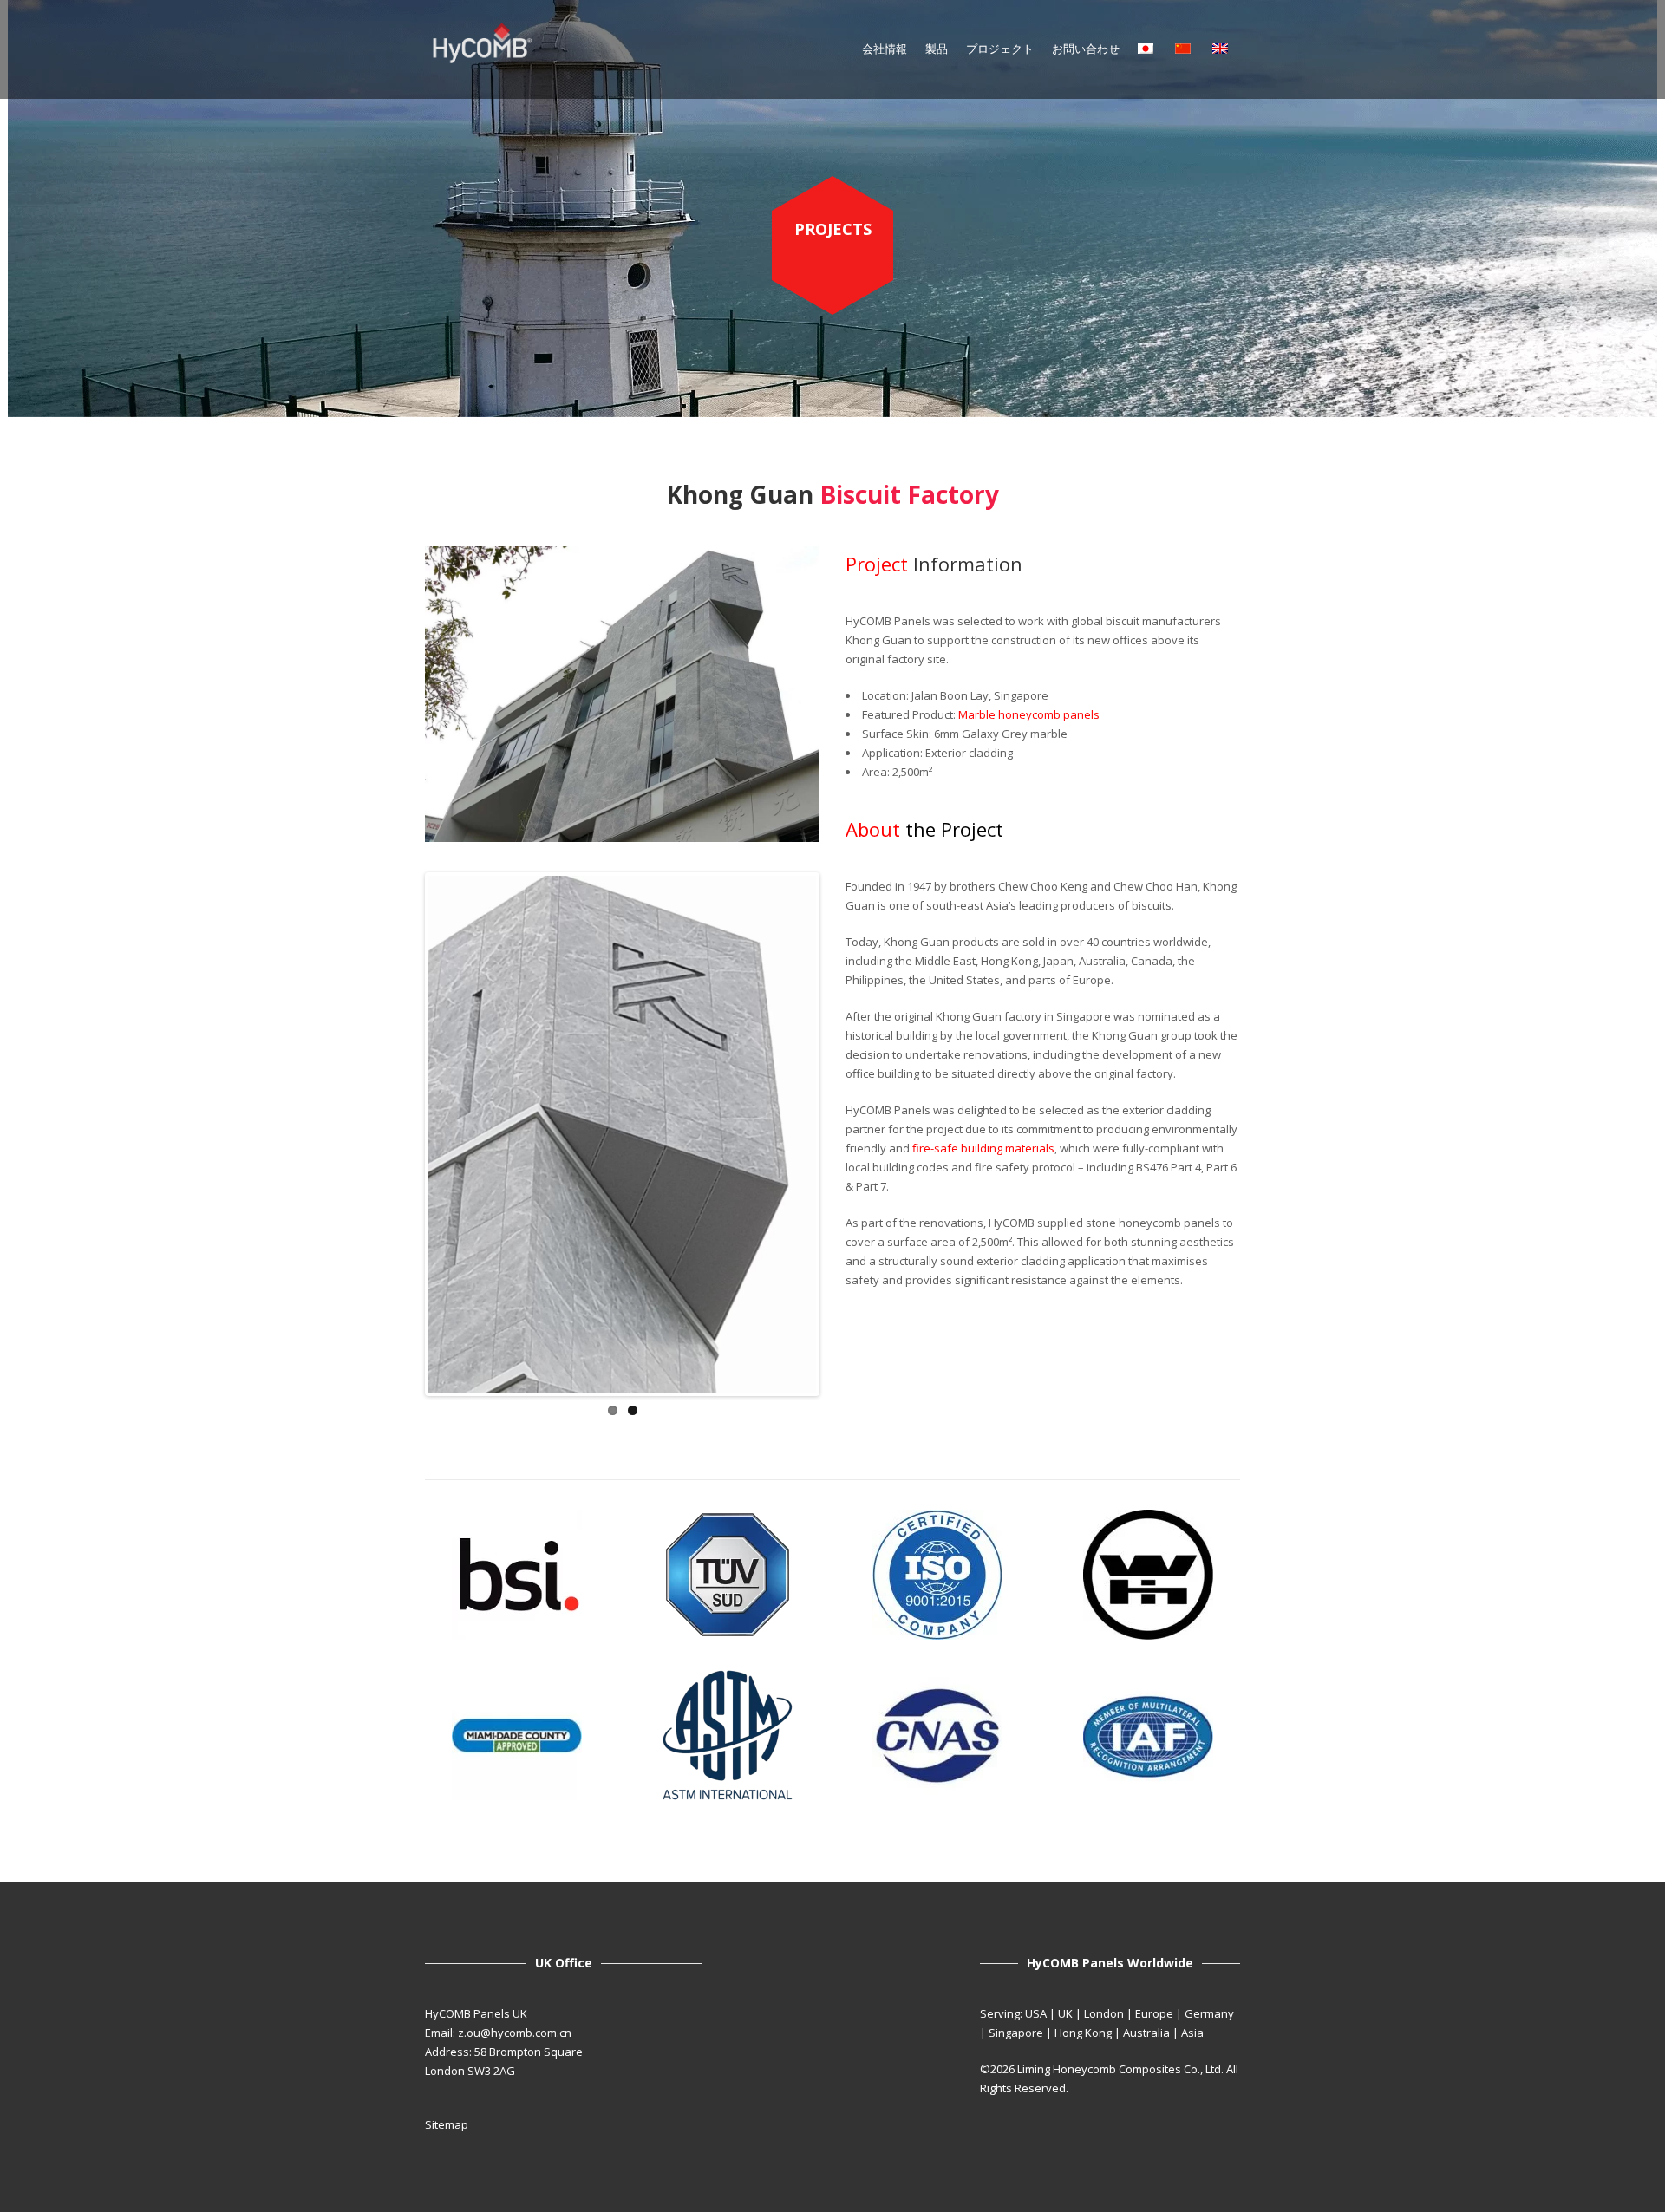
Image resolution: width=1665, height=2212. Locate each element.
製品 (937, 49)
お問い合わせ (1086, 49)
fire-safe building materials (983, 1148)
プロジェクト (1000, 49)
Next (842, 1134)
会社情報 (885, 49)
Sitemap (447, 2124)
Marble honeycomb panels (1029, 714)
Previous (402, 1134)
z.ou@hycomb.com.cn (515, 2033)
